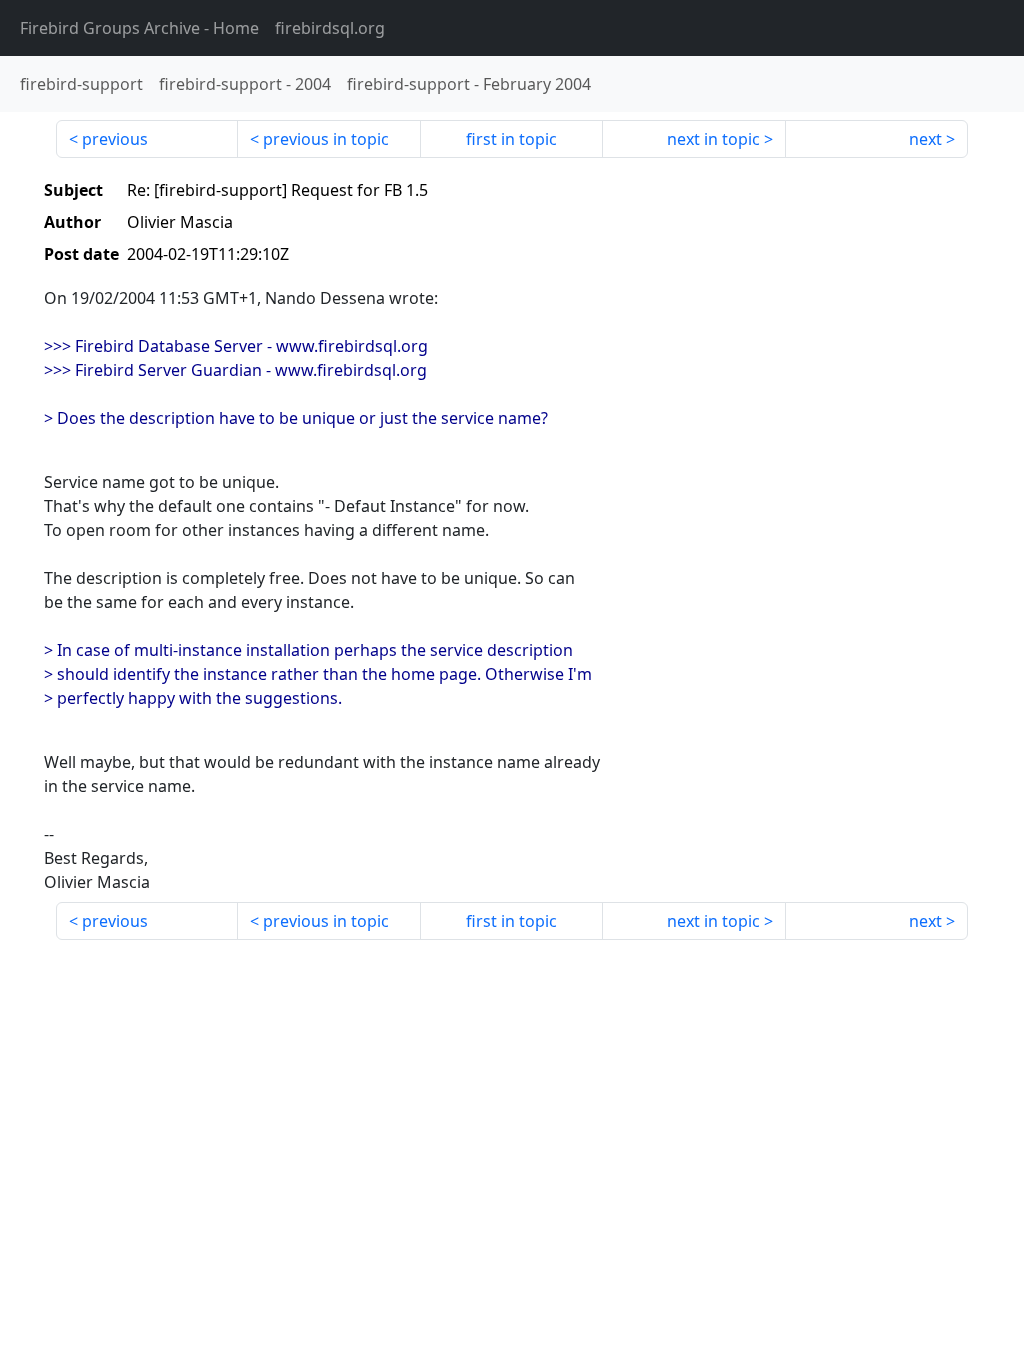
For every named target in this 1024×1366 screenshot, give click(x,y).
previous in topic (326, 139)
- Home (139, 28)
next (925, 139)
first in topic (511, 139)
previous (115, 139)
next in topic (713, 139)
